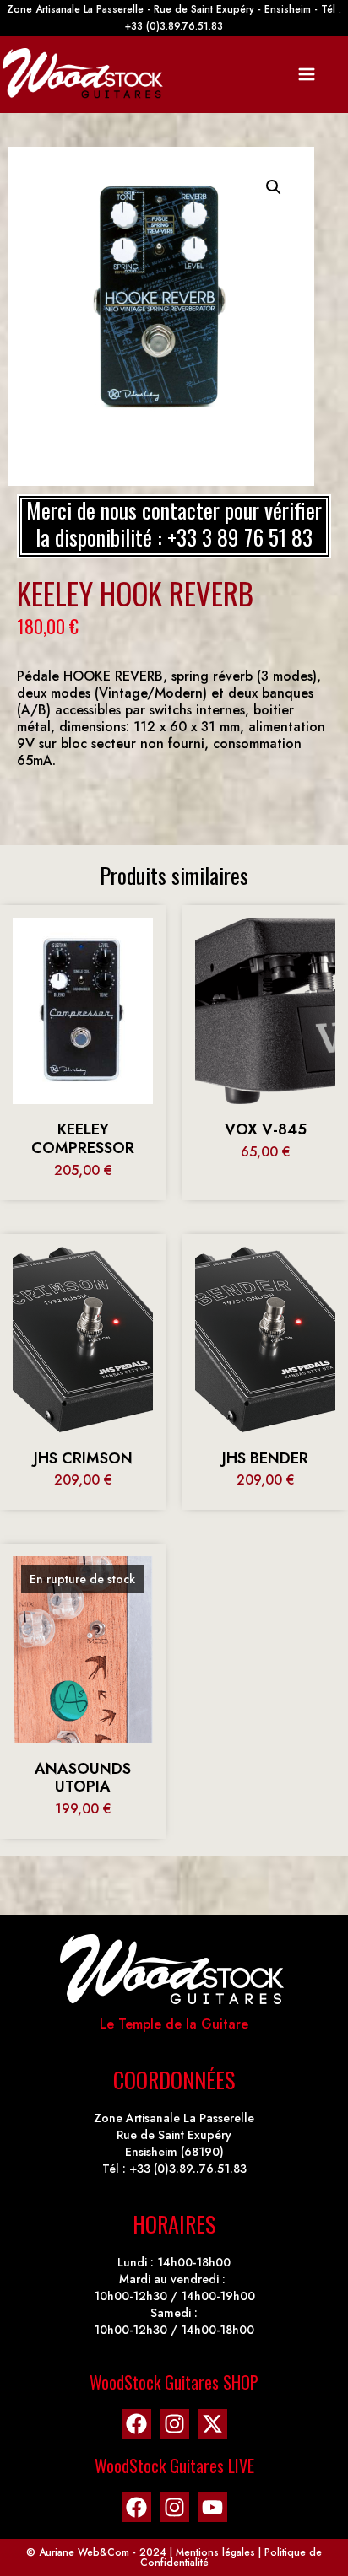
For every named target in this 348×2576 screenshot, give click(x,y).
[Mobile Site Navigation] (307, 74)
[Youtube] (212, 2507)
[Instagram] (174, 2424)
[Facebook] (136, 2424)
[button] (274, 187)
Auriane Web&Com (84, 2552)
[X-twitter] (212, 2424)
